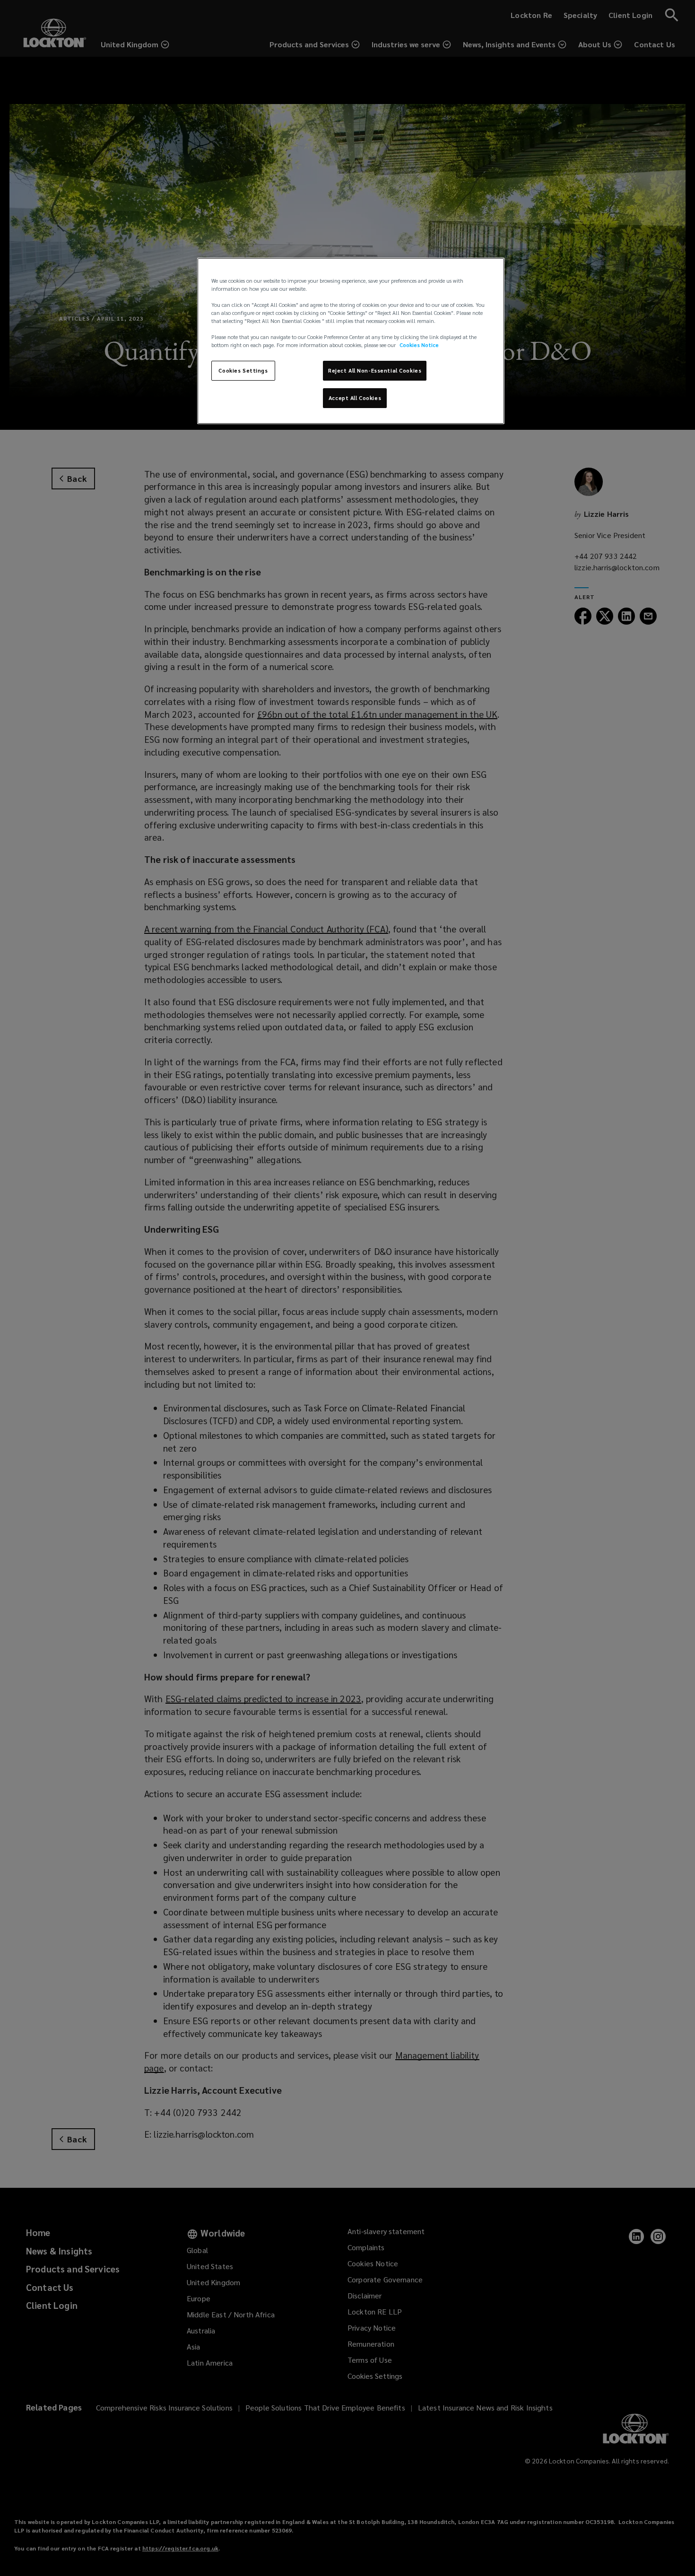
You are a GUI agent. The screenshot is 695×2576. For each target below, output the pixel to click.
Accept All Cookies (355, 398)
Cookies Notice (419, 345)
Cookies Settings (243, 370)
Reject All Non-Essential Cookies (375, 370)
